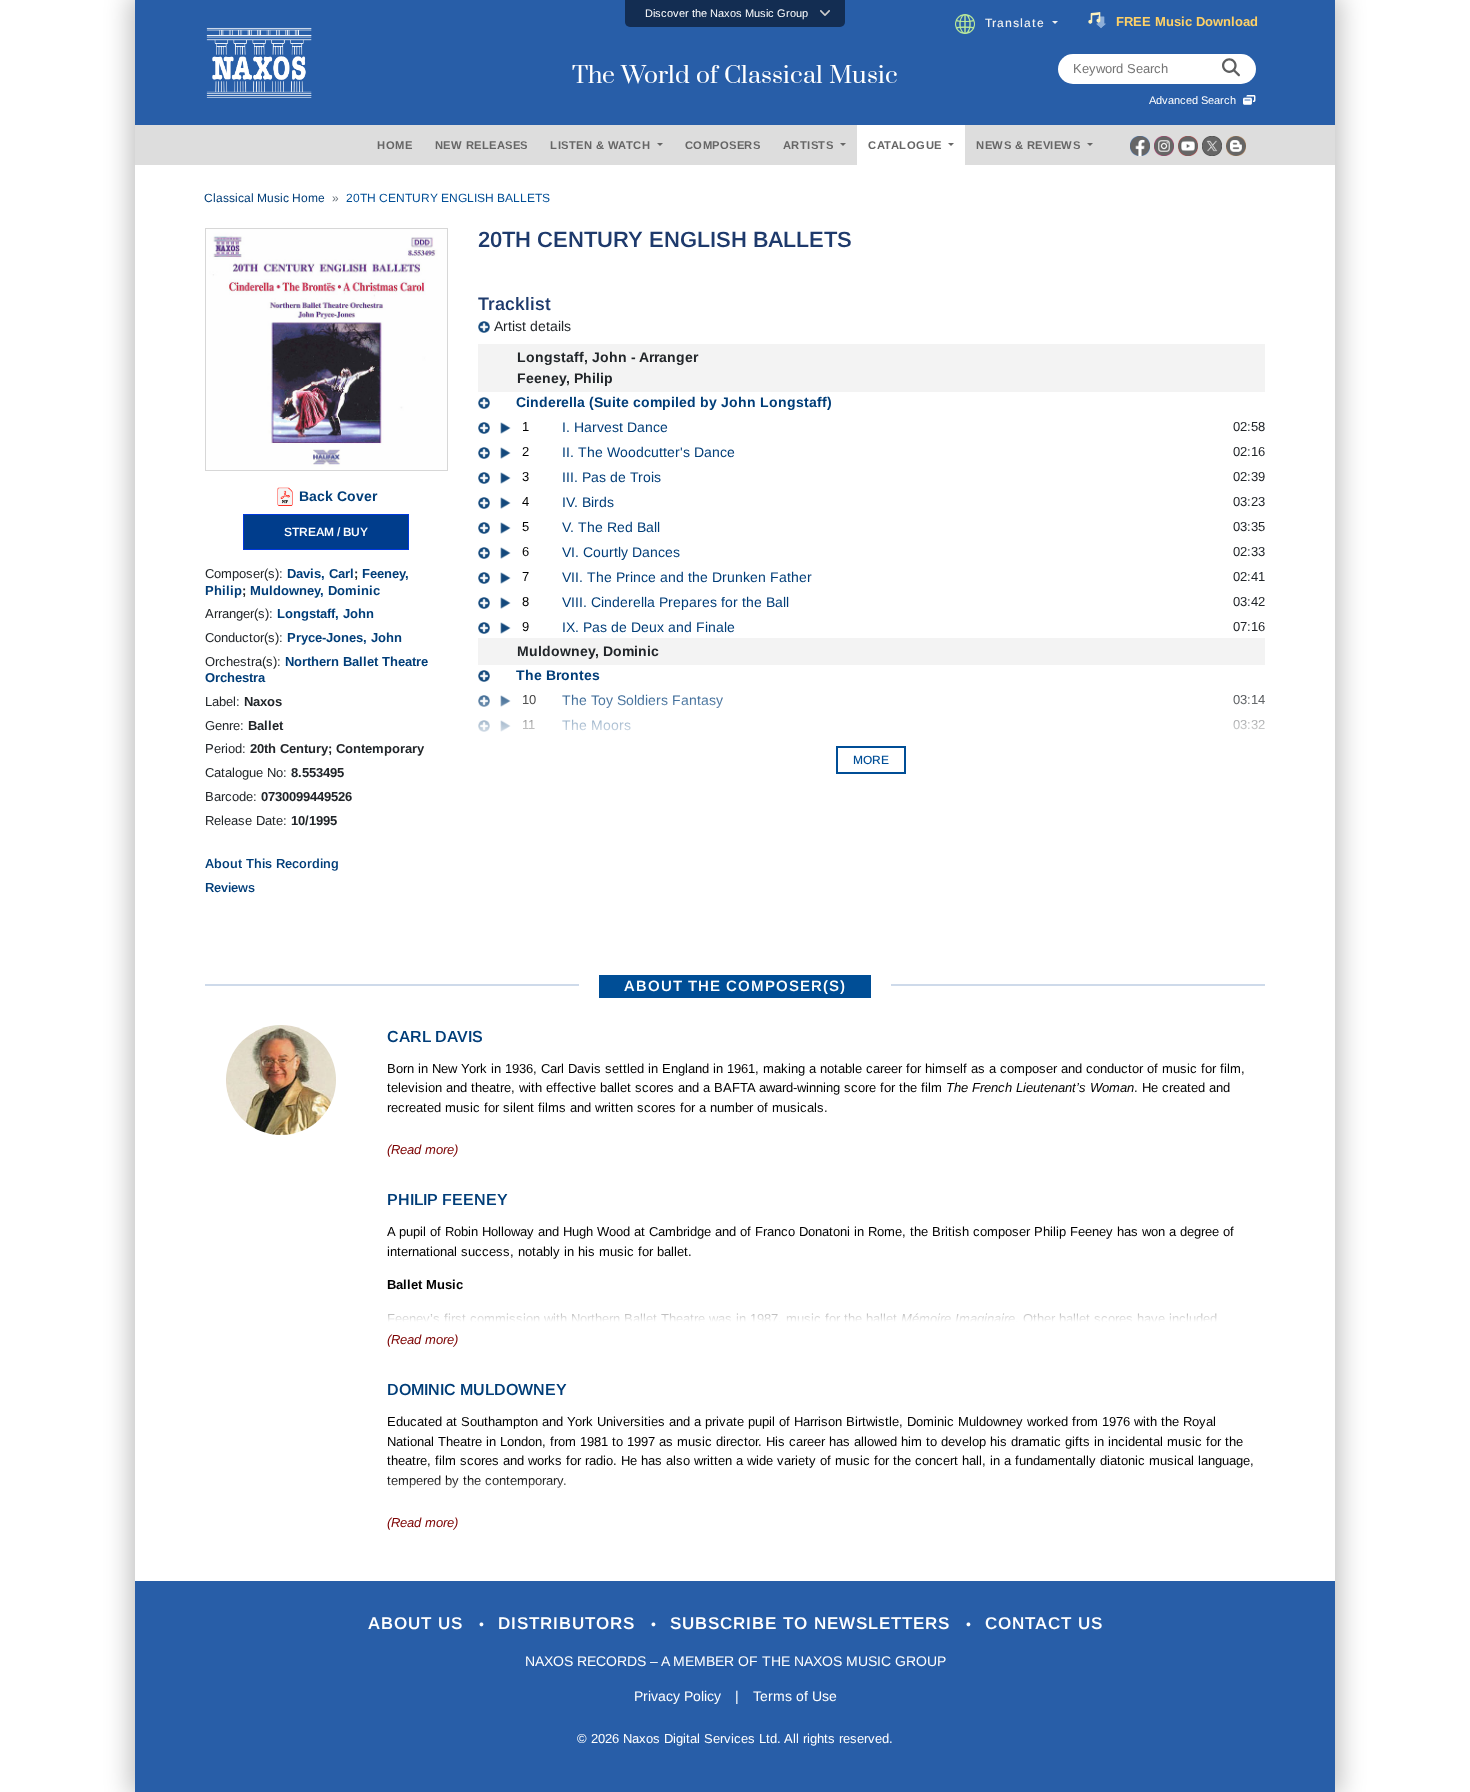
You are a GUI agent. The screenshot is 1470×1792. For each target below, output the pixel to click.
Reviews (230, 887)
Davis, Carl (320, 573)
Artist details (532, 326)
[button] (735, 13)
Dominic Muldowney (477, 1389)
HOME (394, 145)
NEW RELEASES (481, 145)
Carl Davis (435, 1036)
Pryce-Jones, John (344, 637)
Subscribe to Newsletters (813, 1623)
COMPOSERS (723, 145)
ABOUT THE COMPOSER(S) (735, 985)
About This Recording (272, 863)
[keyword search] (1231, 69)
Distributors (569, 1623)
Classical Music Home (264, 198)
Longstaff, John (325, 613)
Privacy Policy (677, 1696)
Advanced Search (1195, 100)
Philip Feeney (447, 1199)
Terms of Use (795, 1696)
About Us (418, 1623)
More (871, 760)
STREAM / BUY (326, 532)
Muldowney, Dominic (315, 590)
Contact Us (1044, 1623)
